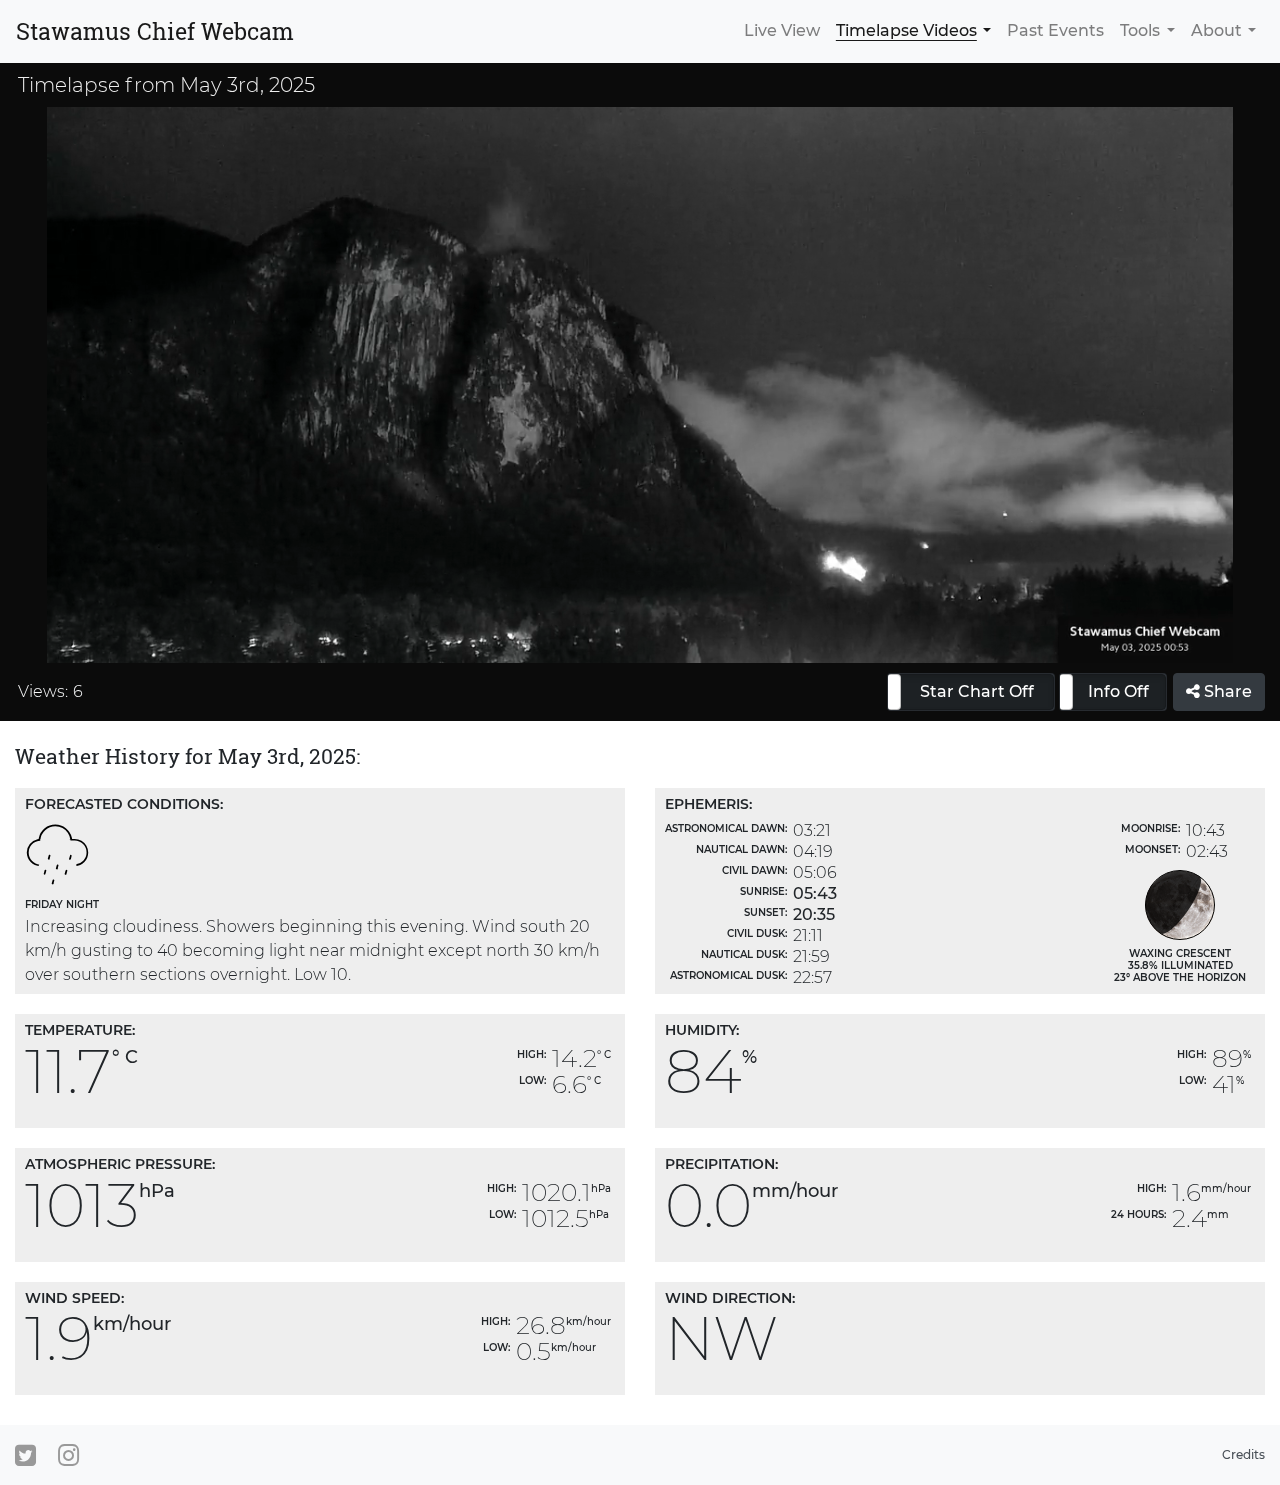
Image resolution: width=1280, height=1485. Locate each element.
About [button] (1216, 30)
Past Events (1055, 30)
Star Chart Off (977, 691)
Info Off (1118, 691)
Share (1226, 691)
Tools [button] (1140, 30)
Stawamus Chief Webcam (155, 31)
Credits (1243, 1454)
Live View (782, 30)
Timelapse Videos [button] (906, 30)
